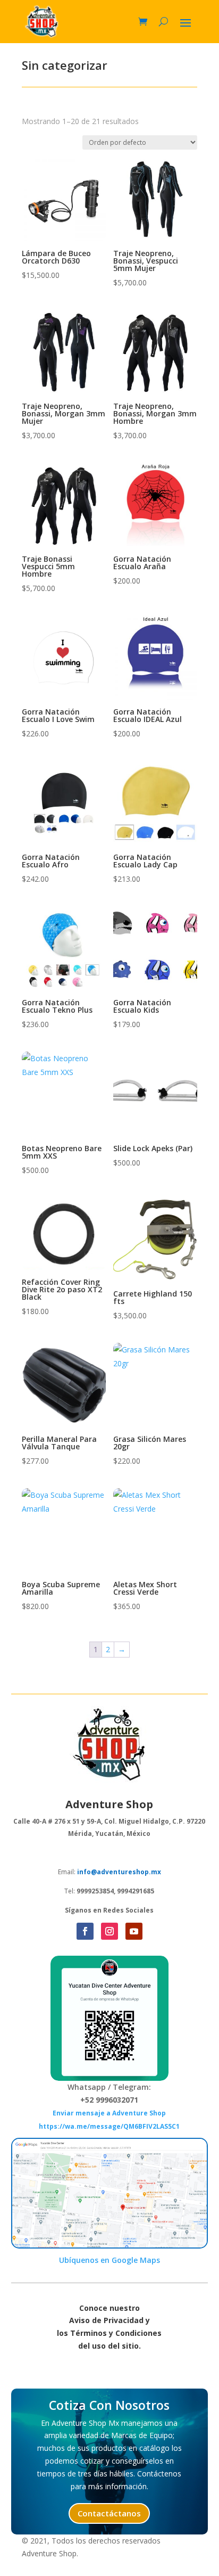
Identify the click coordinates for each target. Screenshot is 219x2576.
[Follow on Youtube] (134, 1931)
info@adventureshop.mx (119, 1872)
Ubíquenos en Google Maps (109, 2260)
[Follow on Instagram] (109, 1931)
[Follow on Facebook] (85, 1931)
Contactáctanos (109, 2513)
